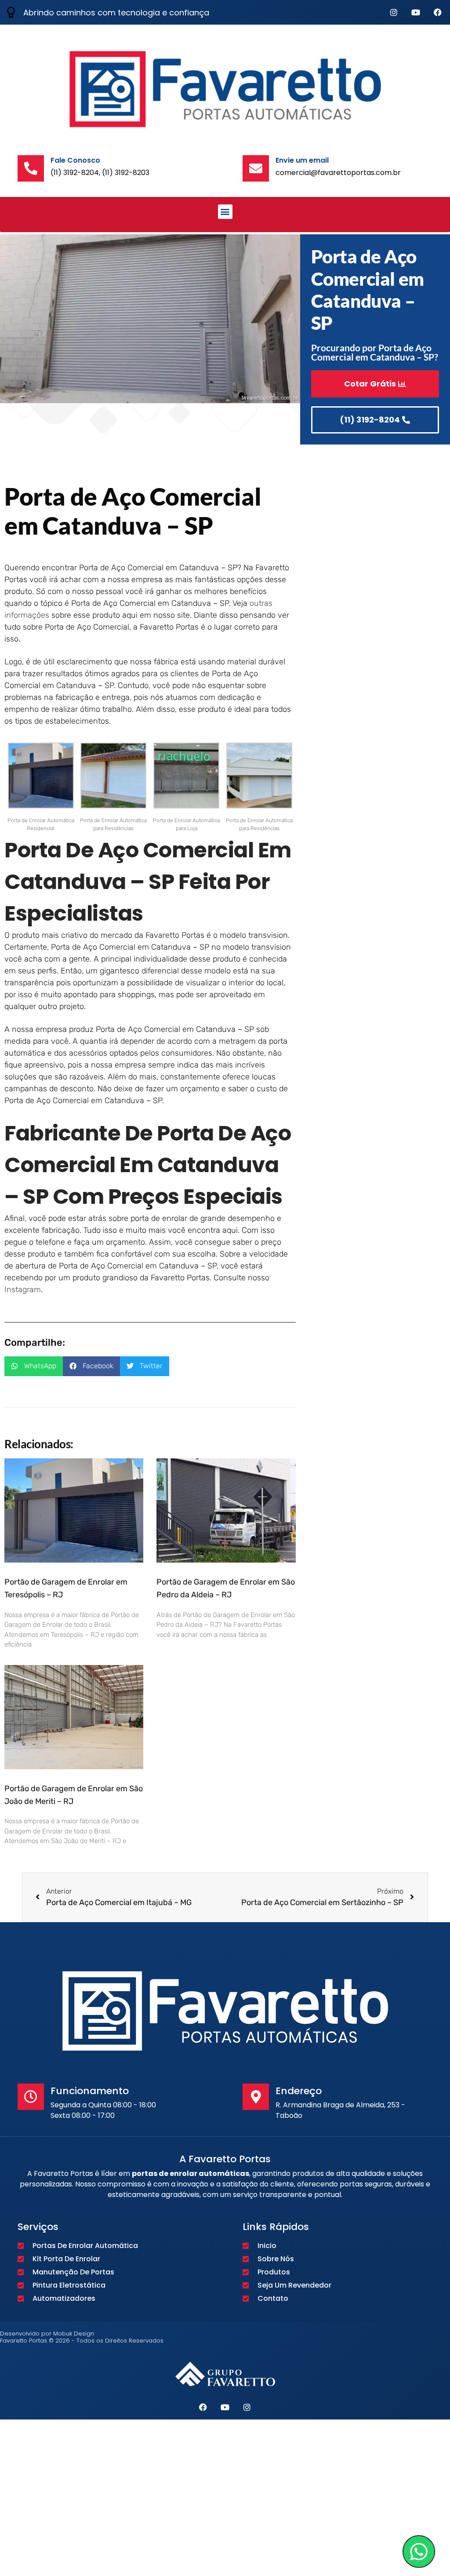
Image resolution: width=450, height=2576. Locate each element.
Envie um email (302, 160)
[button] (225, 212)
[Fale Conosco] (31, 168)
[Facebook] (438, 12)
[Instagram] (394, 12)
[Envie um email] (256, 168)
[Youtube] (416, 12)
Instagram (23, 1290)
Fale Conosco (75, 160)
